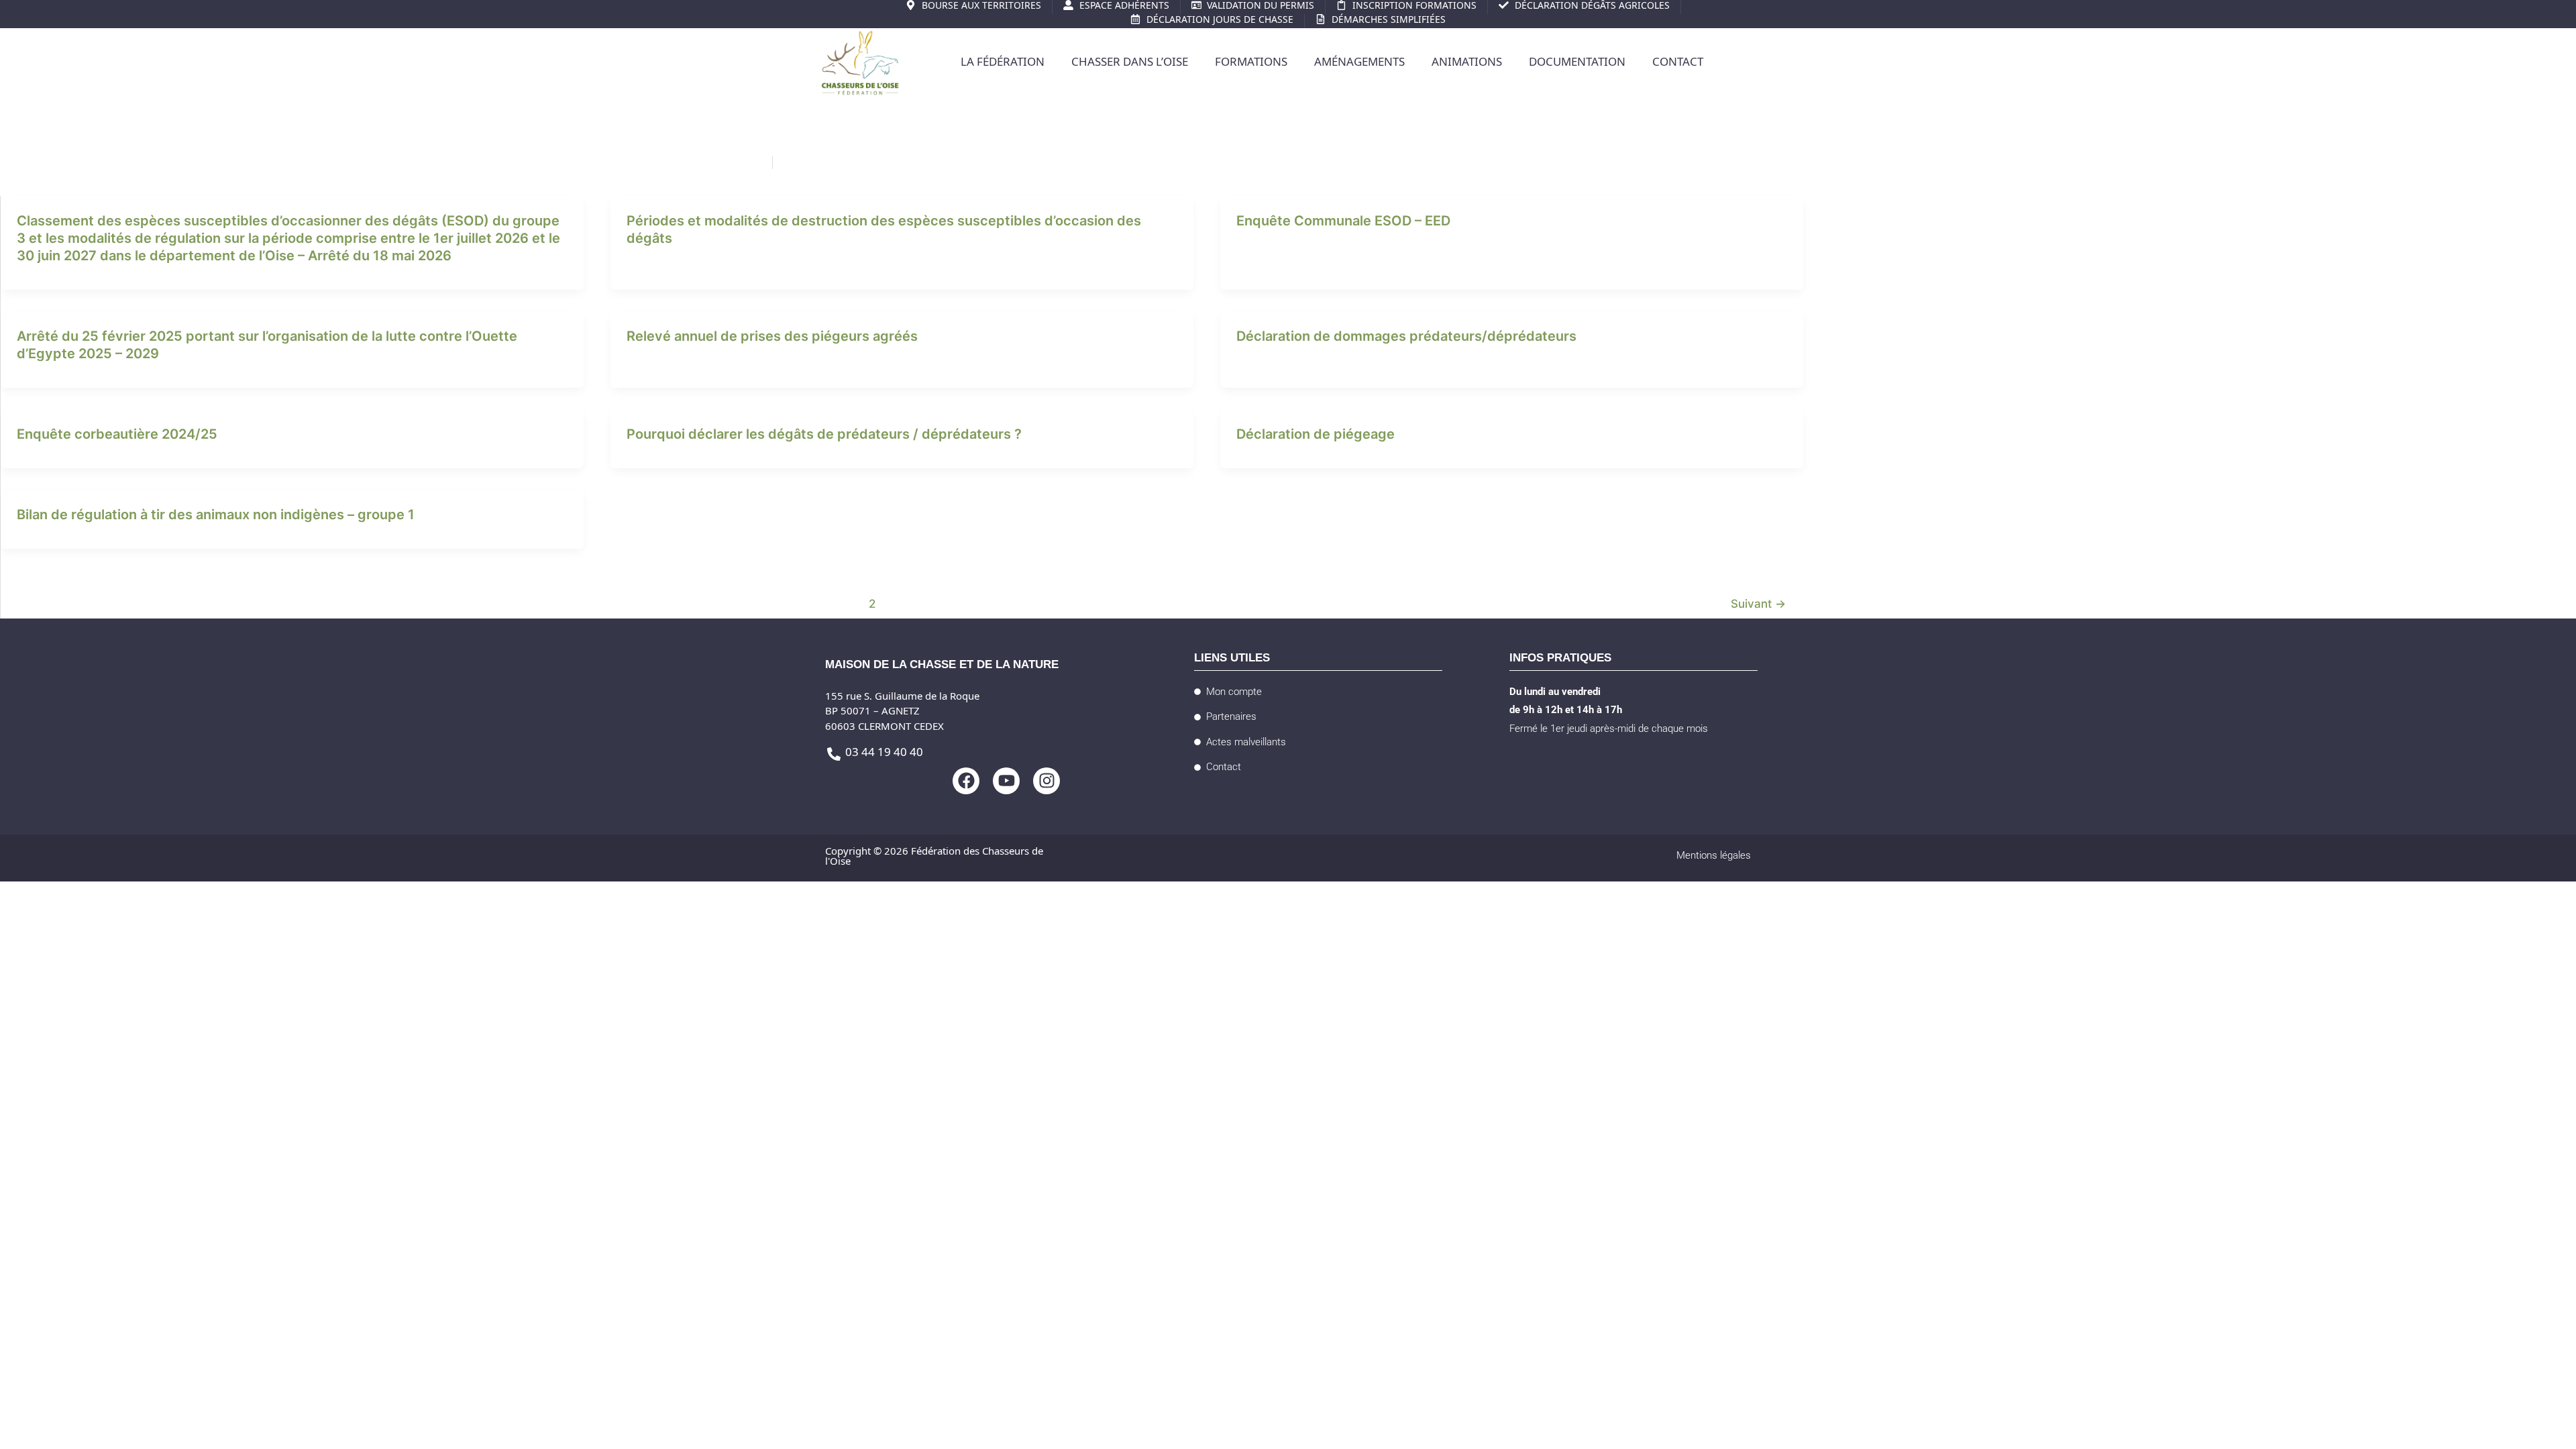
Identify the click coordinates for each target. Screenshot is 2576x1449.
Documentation (1577, 63)
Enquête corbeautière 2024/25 (117, 434)
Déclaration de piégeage (1316, 434)
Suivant (1758, 603)
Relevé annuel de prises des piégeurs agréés (772, 336)
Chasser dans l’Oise (1130, 63)
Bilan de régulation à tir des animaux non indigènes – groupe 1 (216, 515)
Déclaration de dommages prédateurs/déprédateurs (1406, 336)
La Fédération (1003, 63)
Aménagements (1359, 63)
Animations (1467, 63)
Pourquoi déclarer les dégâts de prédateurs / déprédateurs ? (824, 434)
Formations (1251, 63)
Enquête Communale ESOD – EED (1343, 221)
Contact (1678, 63)
